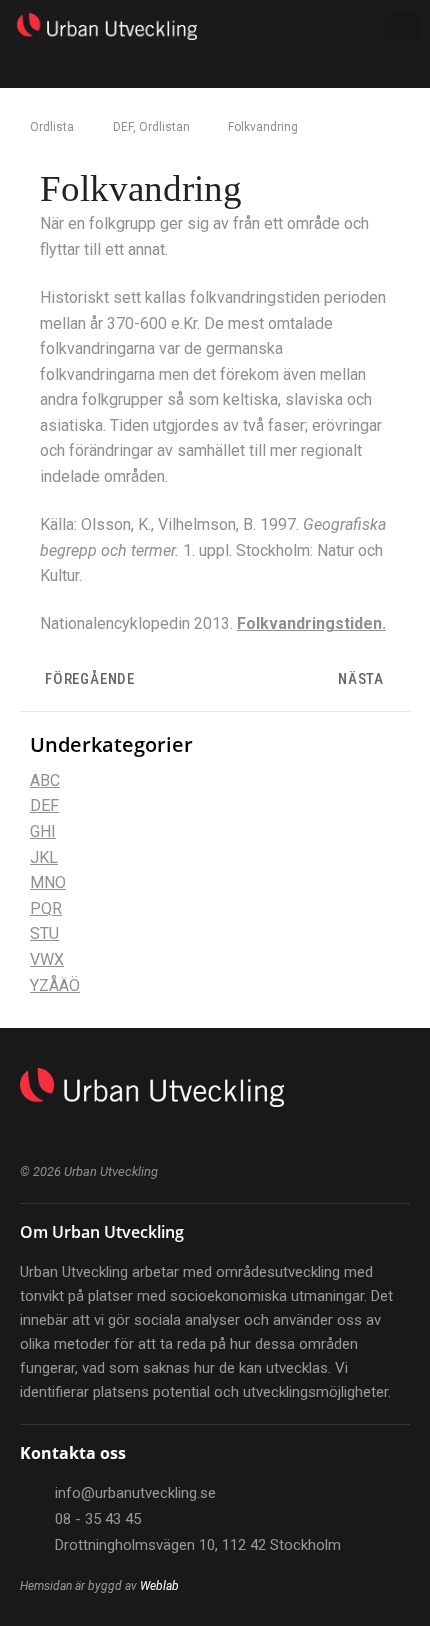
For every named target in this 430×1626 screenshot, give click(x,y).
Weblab (159, 1586)
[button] (318, 27)
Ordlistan (164, 127)
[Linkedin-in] (27, 1134)
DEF (123, 127)
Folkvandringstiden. (311, 623)
